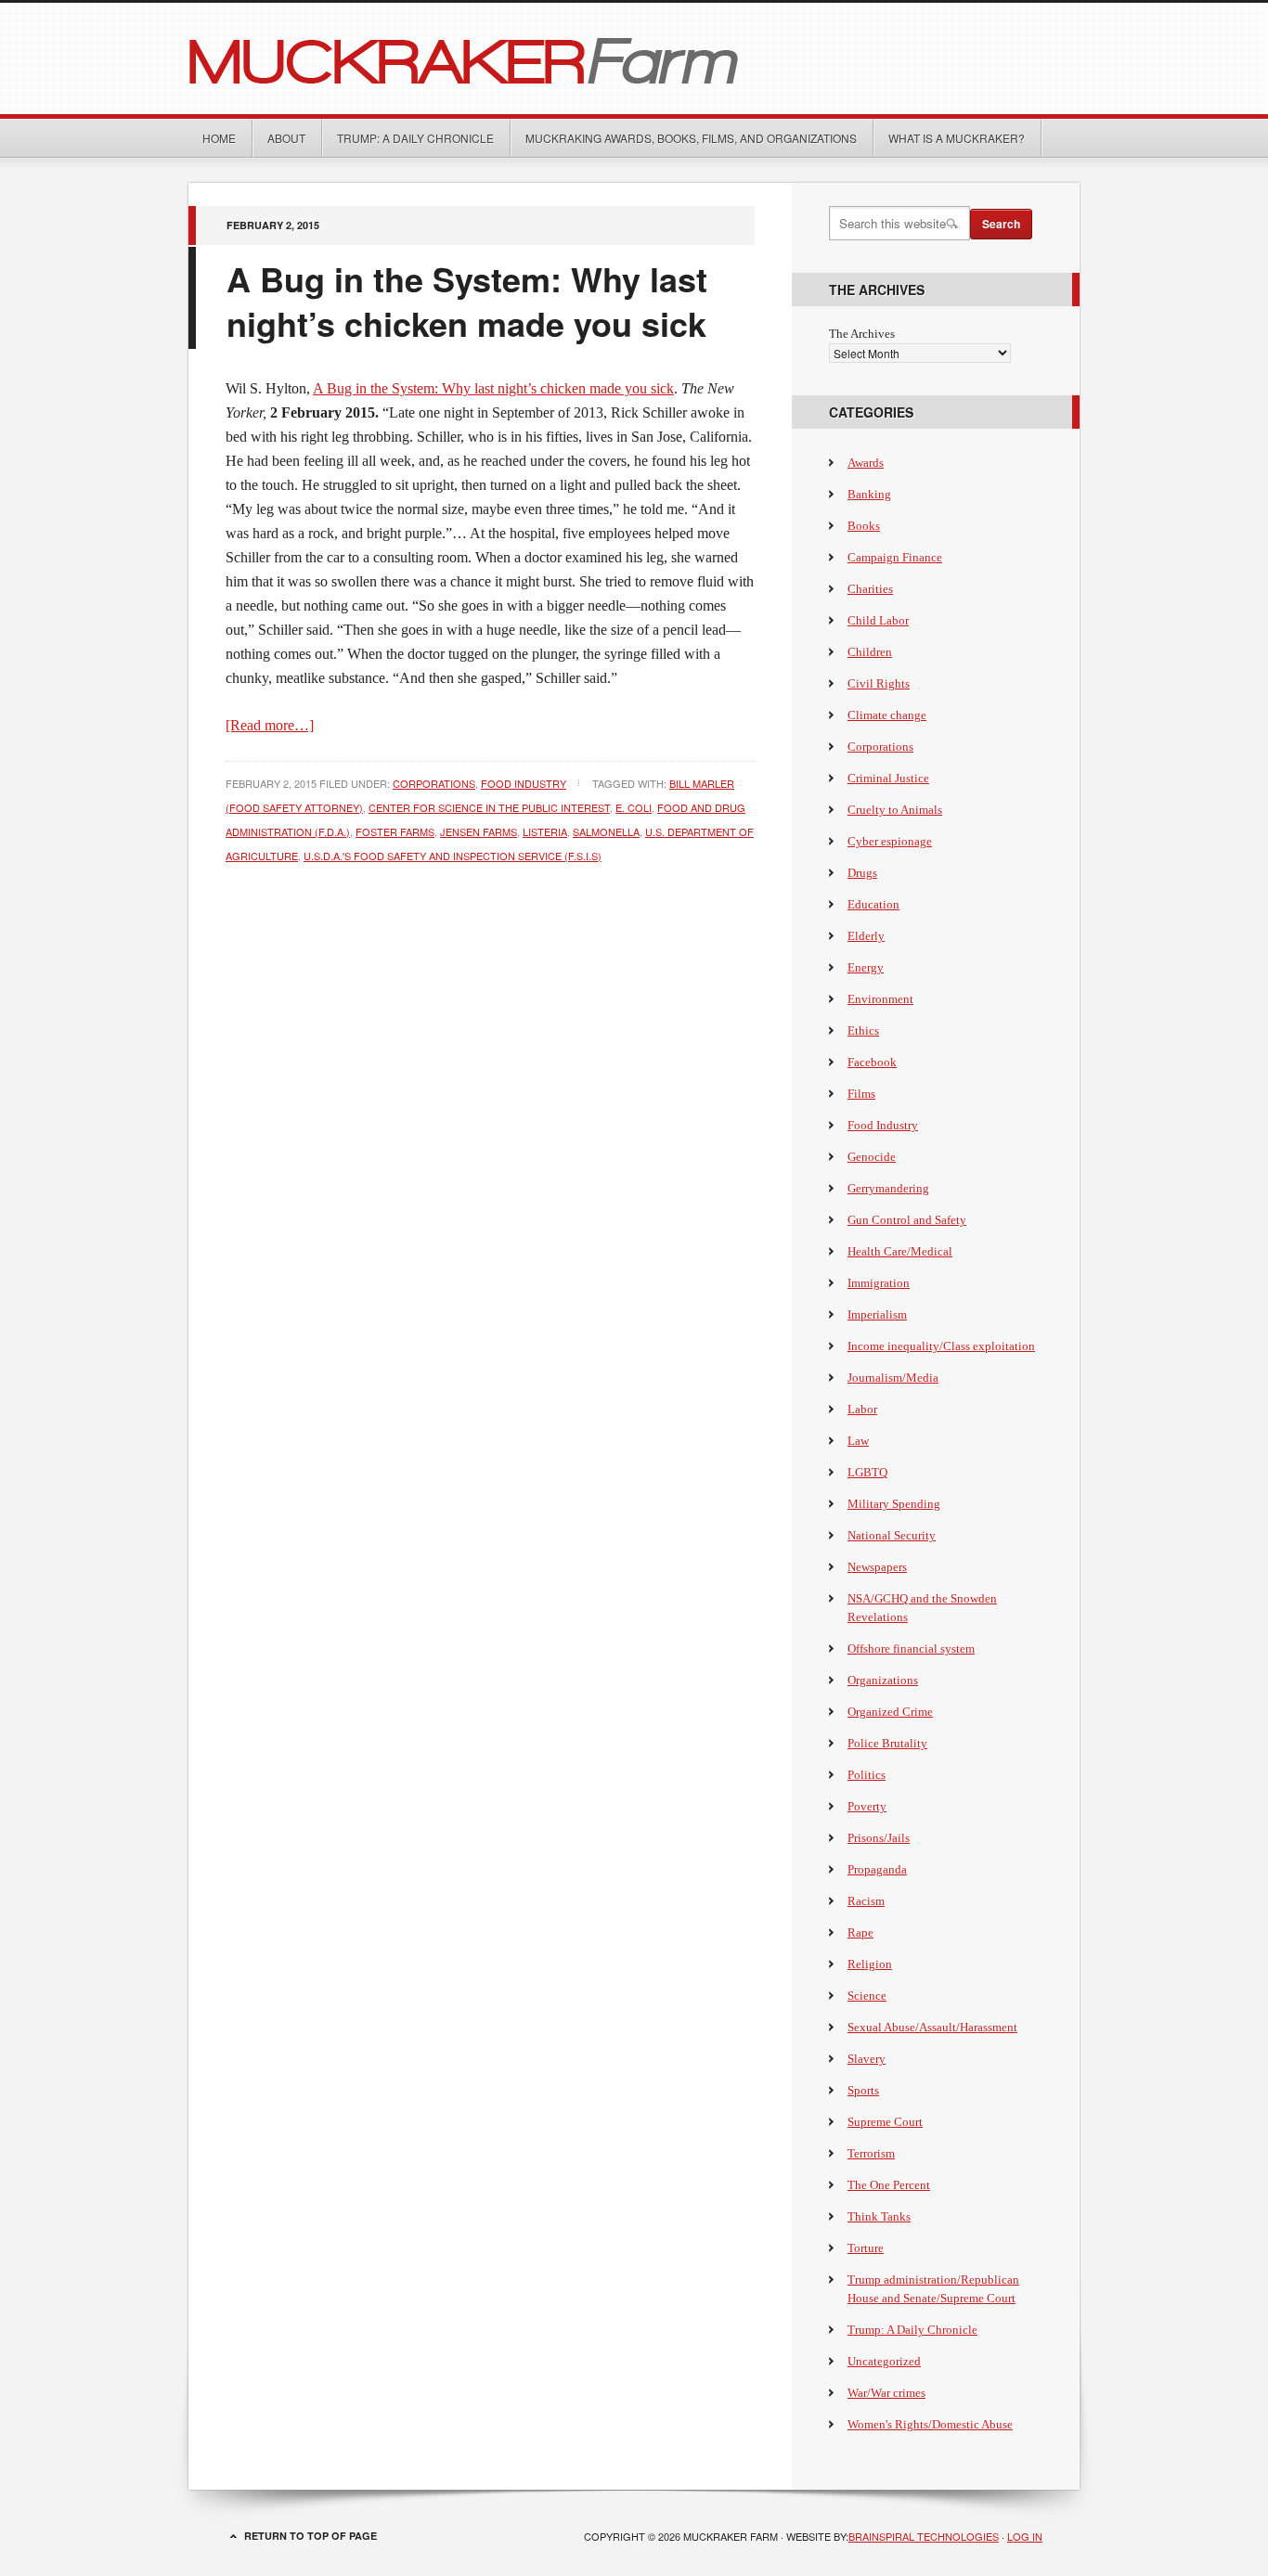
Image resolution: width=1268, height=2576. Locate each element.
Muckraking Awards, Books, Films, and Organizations (691, 138)
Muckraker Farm (634, 58)
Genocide (872, 1157)
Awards (866, 463)
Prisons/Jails (879, 1838)
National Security (892, 1535)
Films (861, 1094)
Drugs (862, 873)
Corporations (434, 783)
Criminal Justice (888, 778)
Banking (869, 494)
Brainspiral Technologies (924, 2536)
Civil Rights (879, 683)
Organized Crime (890, 1712)
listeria (545, 831)
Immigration (879, 1283)
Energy (866, 967)
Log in (1025, 2536)
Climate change (887, 715)
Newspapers (877, 1567)
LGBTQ (867, 1472)
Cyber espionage (890, 841)
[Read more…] (270, 725)
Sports (863, 2090)
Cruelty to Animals (895, 810)
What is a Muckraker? (957, 138)
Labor (862, 1409)
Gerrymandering (888, 1188)
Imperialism (877, 1314)
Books (864, 526)
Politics (867, 1775)
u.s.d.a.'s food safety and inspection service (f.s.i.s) (453, 856)
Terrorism (871, 2153)
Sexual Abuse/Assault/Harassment (932, 2027)
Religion (870, 1964)
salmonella (606, 831)
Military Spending (894, 1504)
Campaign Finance (895, 557)
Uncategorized (884, 2361)
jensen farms (479, 831)
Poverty (867, 1806)
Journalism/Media (893, 1378)
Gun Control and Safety (907, 1220)
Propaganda (877, 1869)
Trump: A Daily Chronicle (415, 138)
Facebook (872, 1062)
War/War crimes (886, 2393)
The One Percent (889, 2185)
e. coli (634, 807)
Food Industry (524, 783)
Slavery (867, 2059)
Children (870, 652)
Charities (870, 589)
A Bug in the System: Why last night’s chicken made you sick (467, 301)
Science (867, 1996)
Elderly (866, 936)
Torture (866, 2248)
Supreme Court (885, 2122)
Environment (880, 999)
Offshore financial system (911, 1649)
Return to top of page (311, 2536)
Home (219, 138)
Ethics (863, 1030)
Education (873, 904)
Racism (866, 1901)
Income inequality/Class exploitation (941, 1346)
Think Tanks (879, 2216)
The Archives (862, 334)
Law (858, 1441)
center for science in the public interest (489, 807)
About (286, 138)
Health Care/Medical (900, 1251)
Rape (860, 1932)
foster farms (395, 831)
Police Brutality (887, 1743)
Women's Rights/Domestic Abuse (930, 2424)
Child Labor (878, 620)
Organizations (883, 1680)
